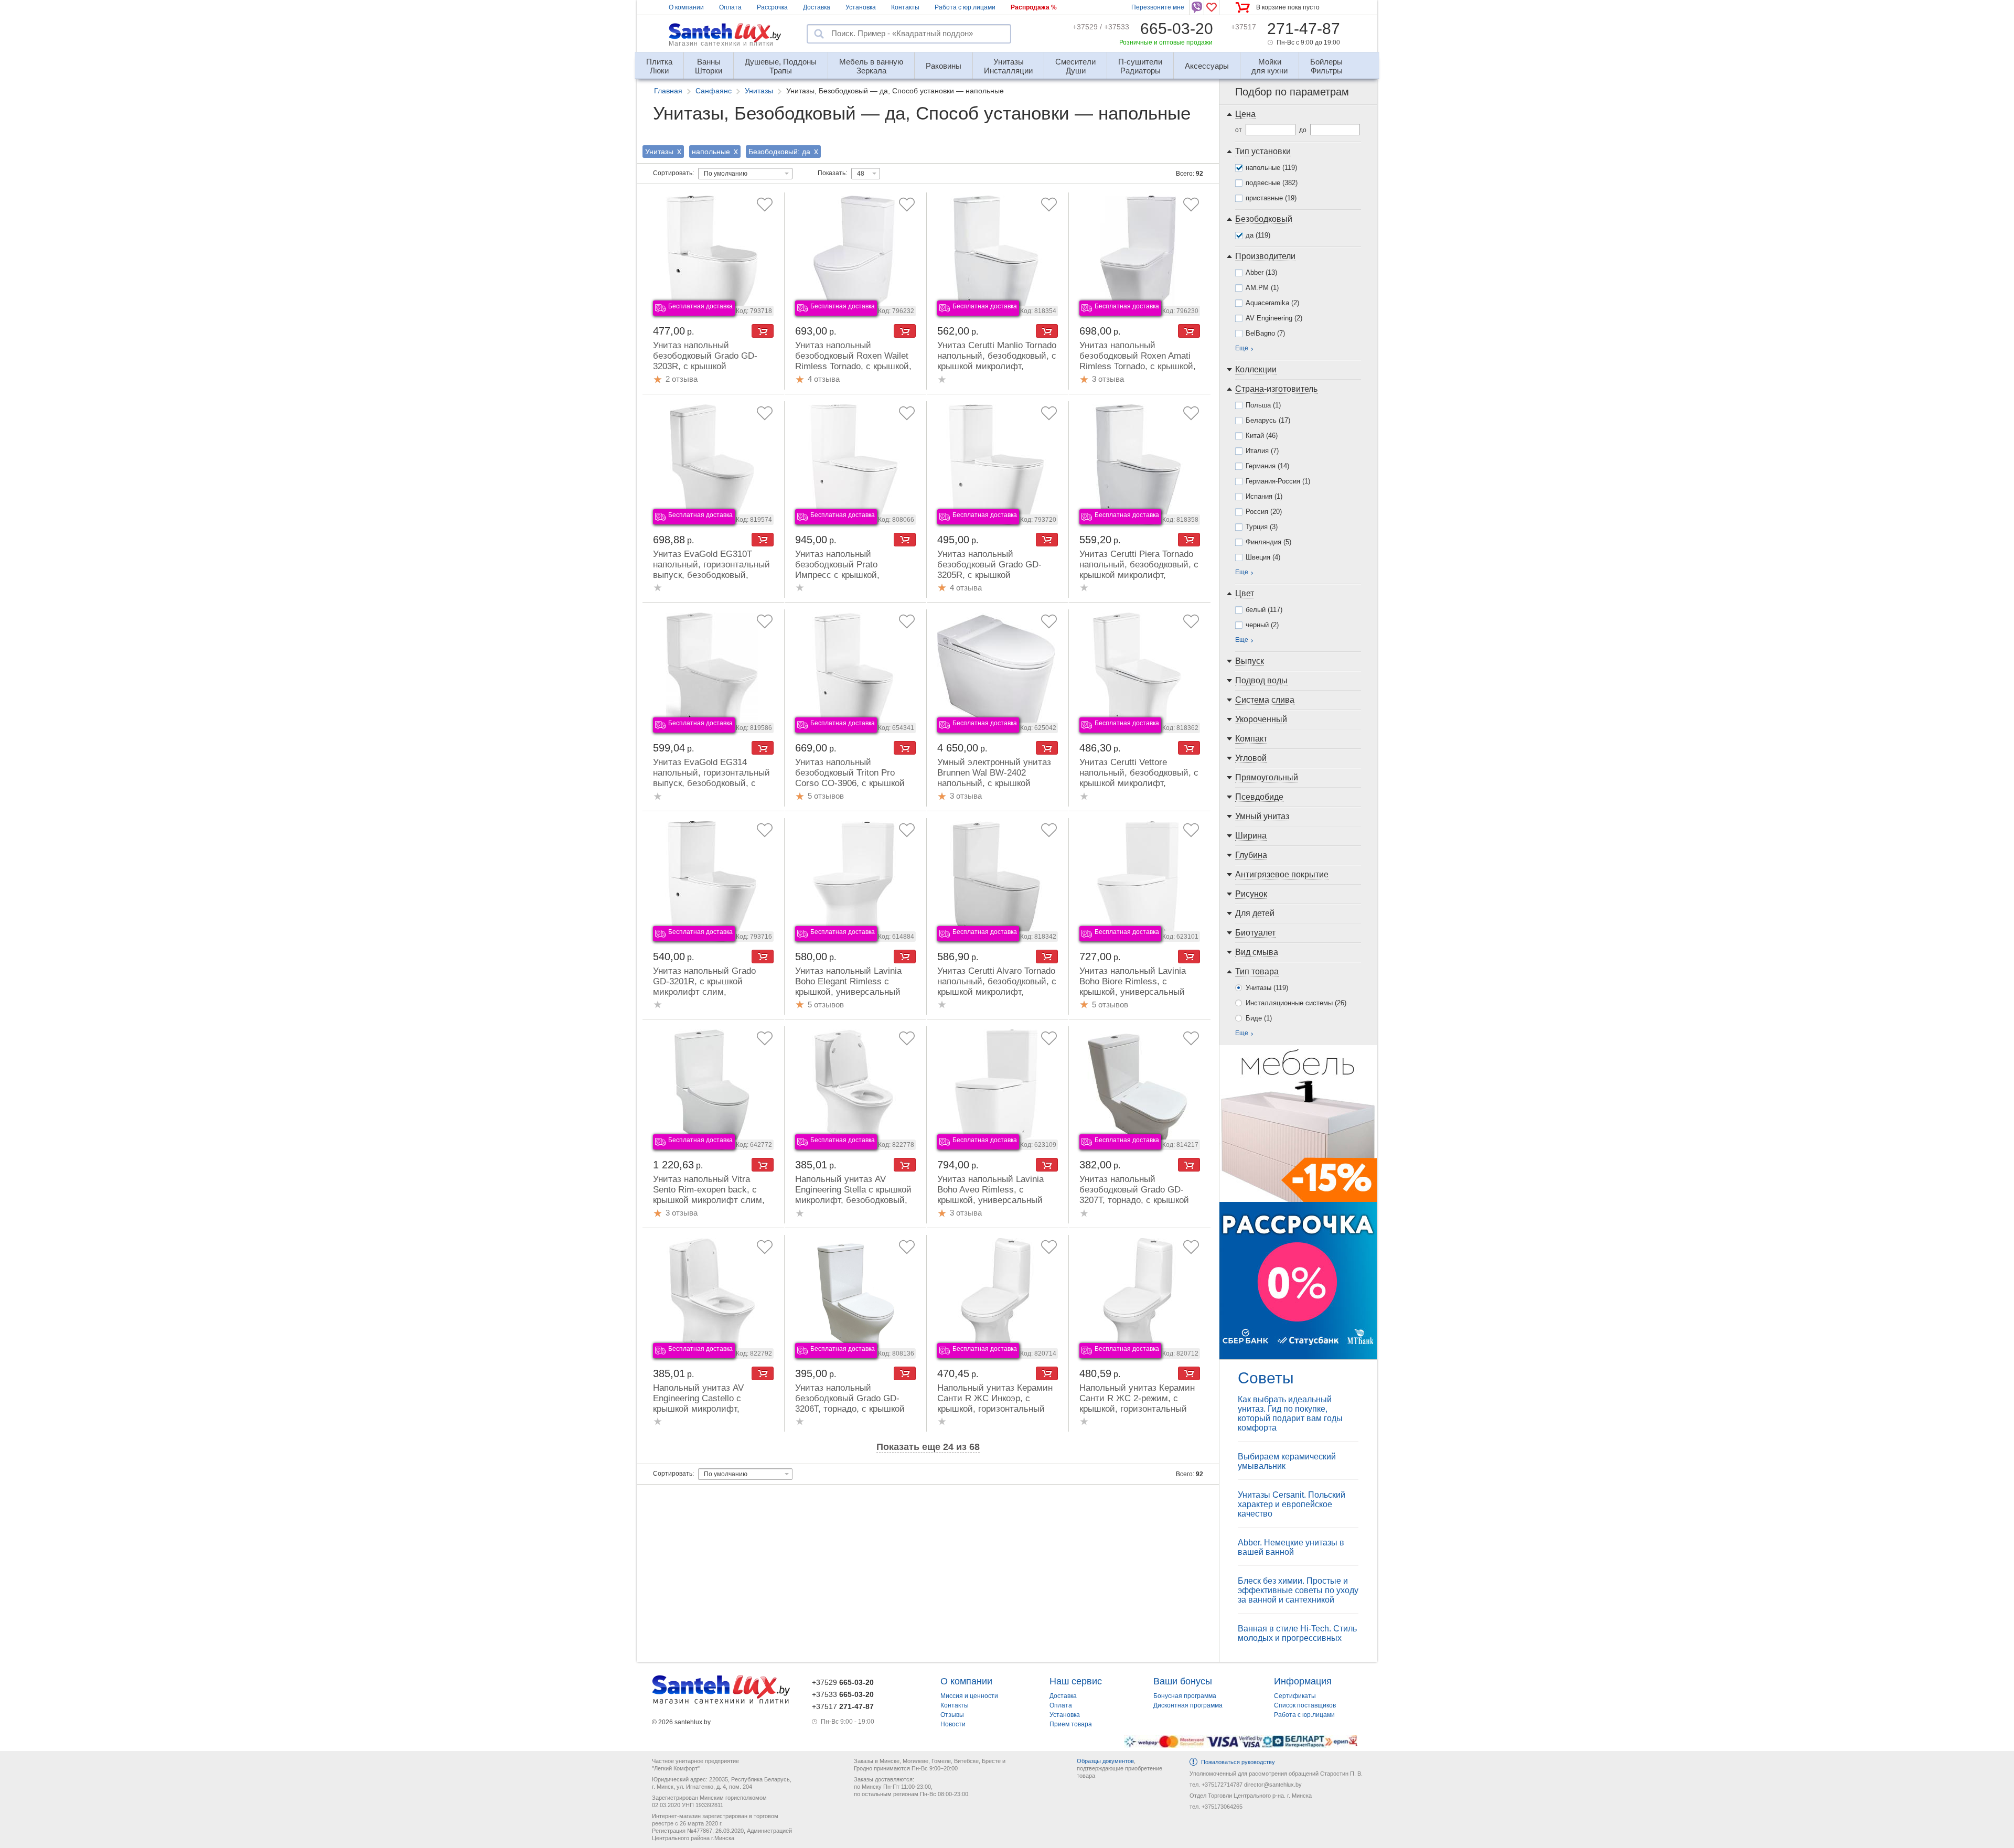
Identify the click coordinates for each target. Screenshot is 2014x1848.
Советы (1266, 1378)
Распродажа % (1034, 7)
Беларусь (1268, 420)
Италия (1262, 451)
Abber (1261, 272)
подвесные (1272, 183)
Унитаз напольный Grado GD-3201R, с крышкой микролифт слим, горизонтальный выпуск (704, 987)
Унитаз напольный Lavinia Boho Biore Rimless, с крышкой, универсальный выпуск (1133, 987)
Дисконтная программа (1188, 1705)
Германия (1267, 466)
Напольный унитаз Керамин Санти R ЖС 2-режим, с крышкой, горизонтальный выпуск (1137, 1404)
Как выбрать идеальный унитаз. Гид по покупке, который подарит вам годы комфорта (1290, 1414)
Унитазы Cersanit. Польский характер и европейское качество (1292, 1504)
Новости (953, 1724)
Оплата (730, 7)
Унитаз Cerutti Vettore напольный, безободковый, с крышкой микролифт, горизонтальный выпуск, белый (1139, 783)
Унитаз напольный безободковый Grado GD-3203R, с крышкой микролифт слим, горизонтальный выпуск (705, 366)
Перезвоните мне (1158, 7)
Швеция (1263, 557)
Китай (1262, 436)
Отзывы (952, 1715)
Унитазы (1267, 988)
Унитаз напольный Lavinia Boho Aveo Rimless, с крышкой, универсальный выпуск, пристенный (990, 1195)
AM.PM (1262, 288)
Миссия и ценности (969, 1696)
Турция (1262, 527)
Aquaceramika (1272, 303)
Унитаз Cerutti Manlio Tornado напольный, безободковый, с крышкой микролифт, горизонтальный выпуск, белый (997, 366)
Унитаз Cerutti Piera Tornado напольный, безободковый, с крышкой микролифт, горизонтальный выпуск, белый (1139, 575)
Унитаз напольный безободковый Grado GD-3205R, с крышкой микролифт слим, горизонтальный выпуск (989, 575)
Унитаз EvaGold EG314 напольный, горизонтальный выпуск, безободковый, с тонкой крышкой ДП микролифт (711, 783)
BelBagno (1265, 333)
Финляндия (1268, 542)
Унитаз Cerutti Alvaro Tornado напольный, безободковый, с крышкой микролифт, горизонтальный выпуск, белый (997, 992)
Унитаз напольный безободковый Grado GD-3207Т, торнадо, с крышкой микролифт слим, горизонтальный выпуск (1134, 1200)
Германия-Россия (1278, 481)
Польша (1263, 405)
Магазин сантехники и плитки (721, 44)
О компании (686, 7)
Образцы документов (1105, 1761)
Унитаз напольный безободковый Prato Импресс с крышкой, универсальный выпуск (843, 570)
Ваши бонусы (1183, 1681)
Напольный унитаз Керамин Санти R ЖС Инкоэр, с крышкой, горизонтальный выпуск (995, 1404)
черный (1262, 625)
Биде (1259, 1018)
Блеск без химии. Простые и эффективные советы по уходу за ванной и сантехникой (1298, 1590)
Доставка (817, 7)
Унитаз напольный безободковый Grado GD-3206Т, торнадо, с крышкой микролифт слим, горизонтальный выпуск (850, 1409)
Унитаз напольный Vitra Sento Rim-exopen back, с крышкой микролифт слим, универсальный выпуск (709, 1195)
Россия (1264, 512)
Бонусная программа (1185, 1696)
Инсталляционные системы (1296, 1003)
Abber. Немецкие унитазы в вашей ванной (1291, 1547)
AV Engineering (1274, 318)
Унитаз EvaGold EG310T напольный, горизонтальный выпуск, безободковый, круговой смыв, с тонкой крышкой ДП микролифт (711, 575)
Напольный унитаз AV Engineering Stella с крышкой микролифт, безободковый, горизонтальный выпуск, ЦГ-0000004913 (853, 1200)
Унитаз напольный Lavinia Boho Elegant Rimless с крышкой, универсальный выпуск (848, 987)
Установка (861, 7)
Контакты (905, 7)
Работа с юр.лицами (965, 7)
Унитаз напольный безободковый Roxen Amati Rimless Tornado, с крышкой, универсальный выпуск (1138, 361)
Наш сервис (1076, 1681)
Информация (1303, 1681)
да (1258, 235)
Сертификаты (1295, 1696)
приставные (1271, 198)
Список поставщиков (1305, 1705)
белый (1264, 610)
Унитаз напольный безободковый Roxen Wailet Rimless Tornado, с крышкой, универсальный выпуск (853, 361)
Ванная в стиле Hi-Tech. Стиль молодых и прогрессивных (1297, 1633)
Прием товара (1071, 1724)
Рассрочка (772, 7)
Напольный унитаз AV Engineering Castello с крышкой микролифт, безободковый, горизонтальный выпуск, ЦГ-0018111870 (703, 1414)
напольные (1271, 168)
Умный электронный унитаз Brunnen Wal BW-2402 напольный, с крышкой (994, 773)
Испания (1264, 496)
